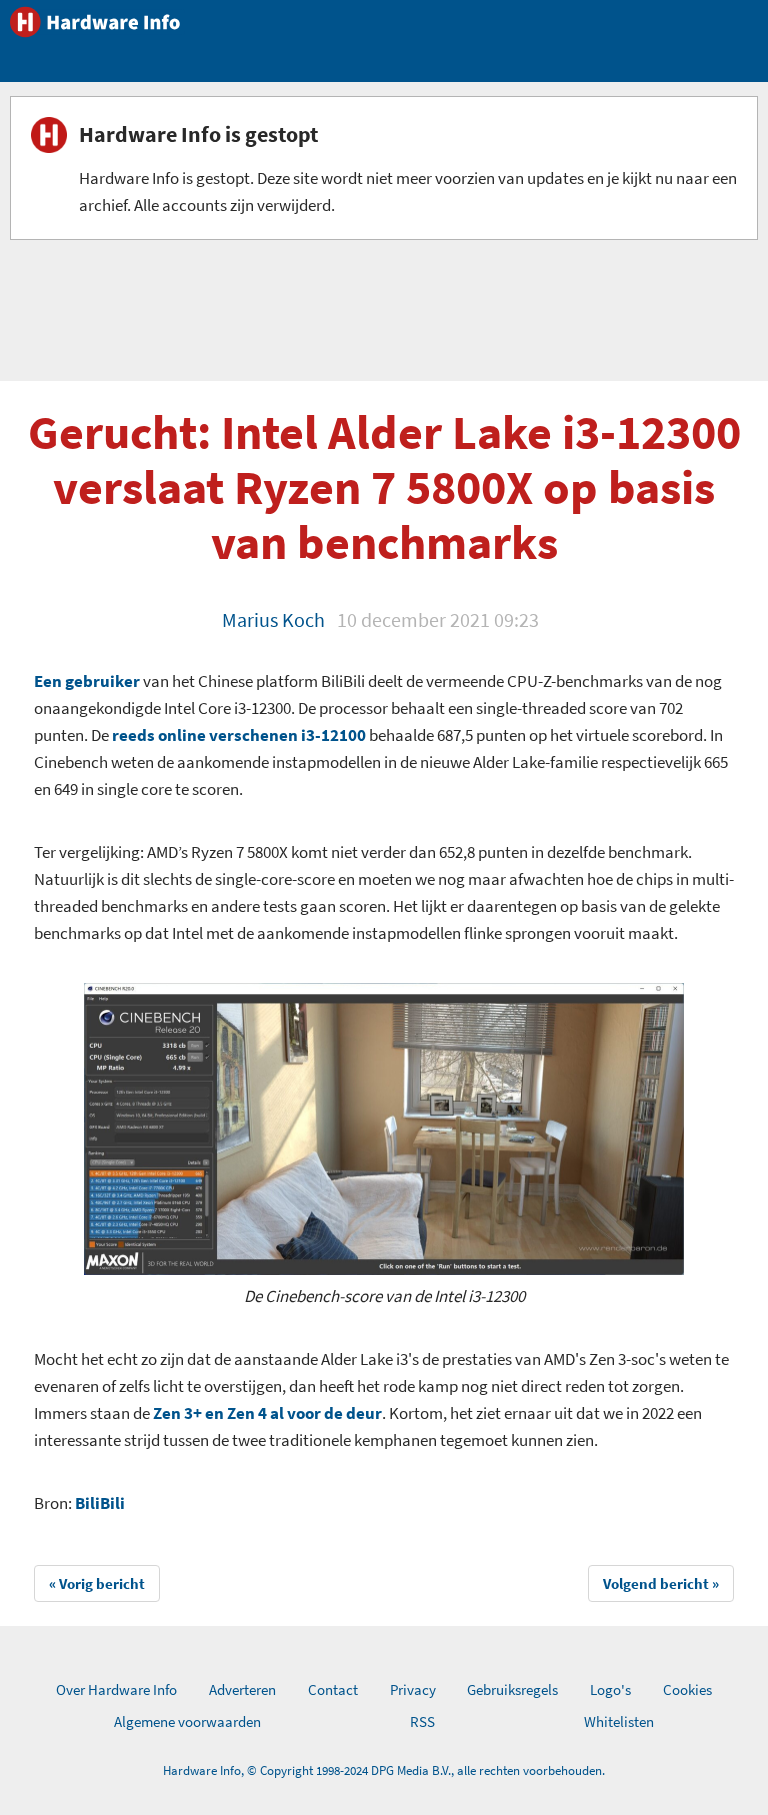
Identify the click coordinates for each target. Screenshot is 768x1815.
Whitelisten (619, 1721)
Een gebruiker (87, 681)
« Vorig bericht (97, 1583)
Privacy (413, 1689)
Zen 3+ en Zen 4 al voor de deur (267, 1413)
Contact (333, 1689)
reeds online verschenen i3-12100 (239, 735)
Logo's (610, 1689)
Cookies (687, 1689)
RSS (422, 1721)
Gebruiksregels (512, 1689)
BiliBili (100, 1503)
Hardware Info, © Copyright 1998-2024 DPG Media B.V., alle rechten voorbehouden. (384, 1770)
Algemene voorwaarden (187, 1721)
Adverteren (242, 1689)
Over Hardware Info (116, 1689)
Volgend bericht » (661, 1583)
